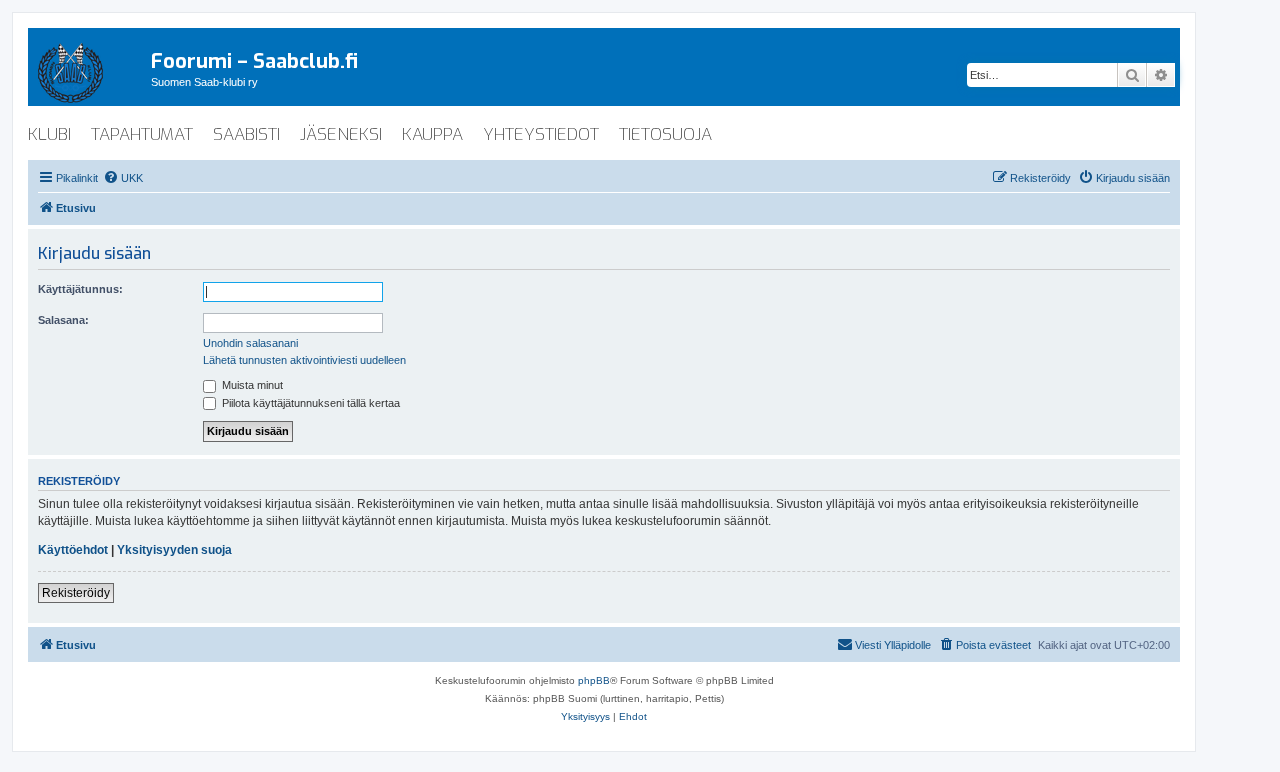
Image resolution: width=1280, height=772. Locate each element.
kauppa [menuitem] (432, 134)
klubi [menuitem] (49, 134)
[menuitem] (123, 178)
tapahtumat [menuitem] (142, 134)
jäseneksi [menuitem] (341, 134)
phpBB (594, 680)
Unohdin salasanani (250, 343)
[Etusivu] (89, 69)
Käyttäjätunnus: (80, 289)
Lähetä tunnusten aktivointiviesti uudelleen (304, 360)
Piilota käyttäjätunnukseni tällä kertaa (309, 403)
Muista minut (251, 385)
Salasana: (63, 320)
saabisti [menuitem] (246, 134)
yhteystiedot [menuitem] (541, 134)
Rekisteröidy (76, 593)
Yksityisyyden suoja (174, 550)
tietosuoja (665, 134)
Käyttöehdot (73, 550)
